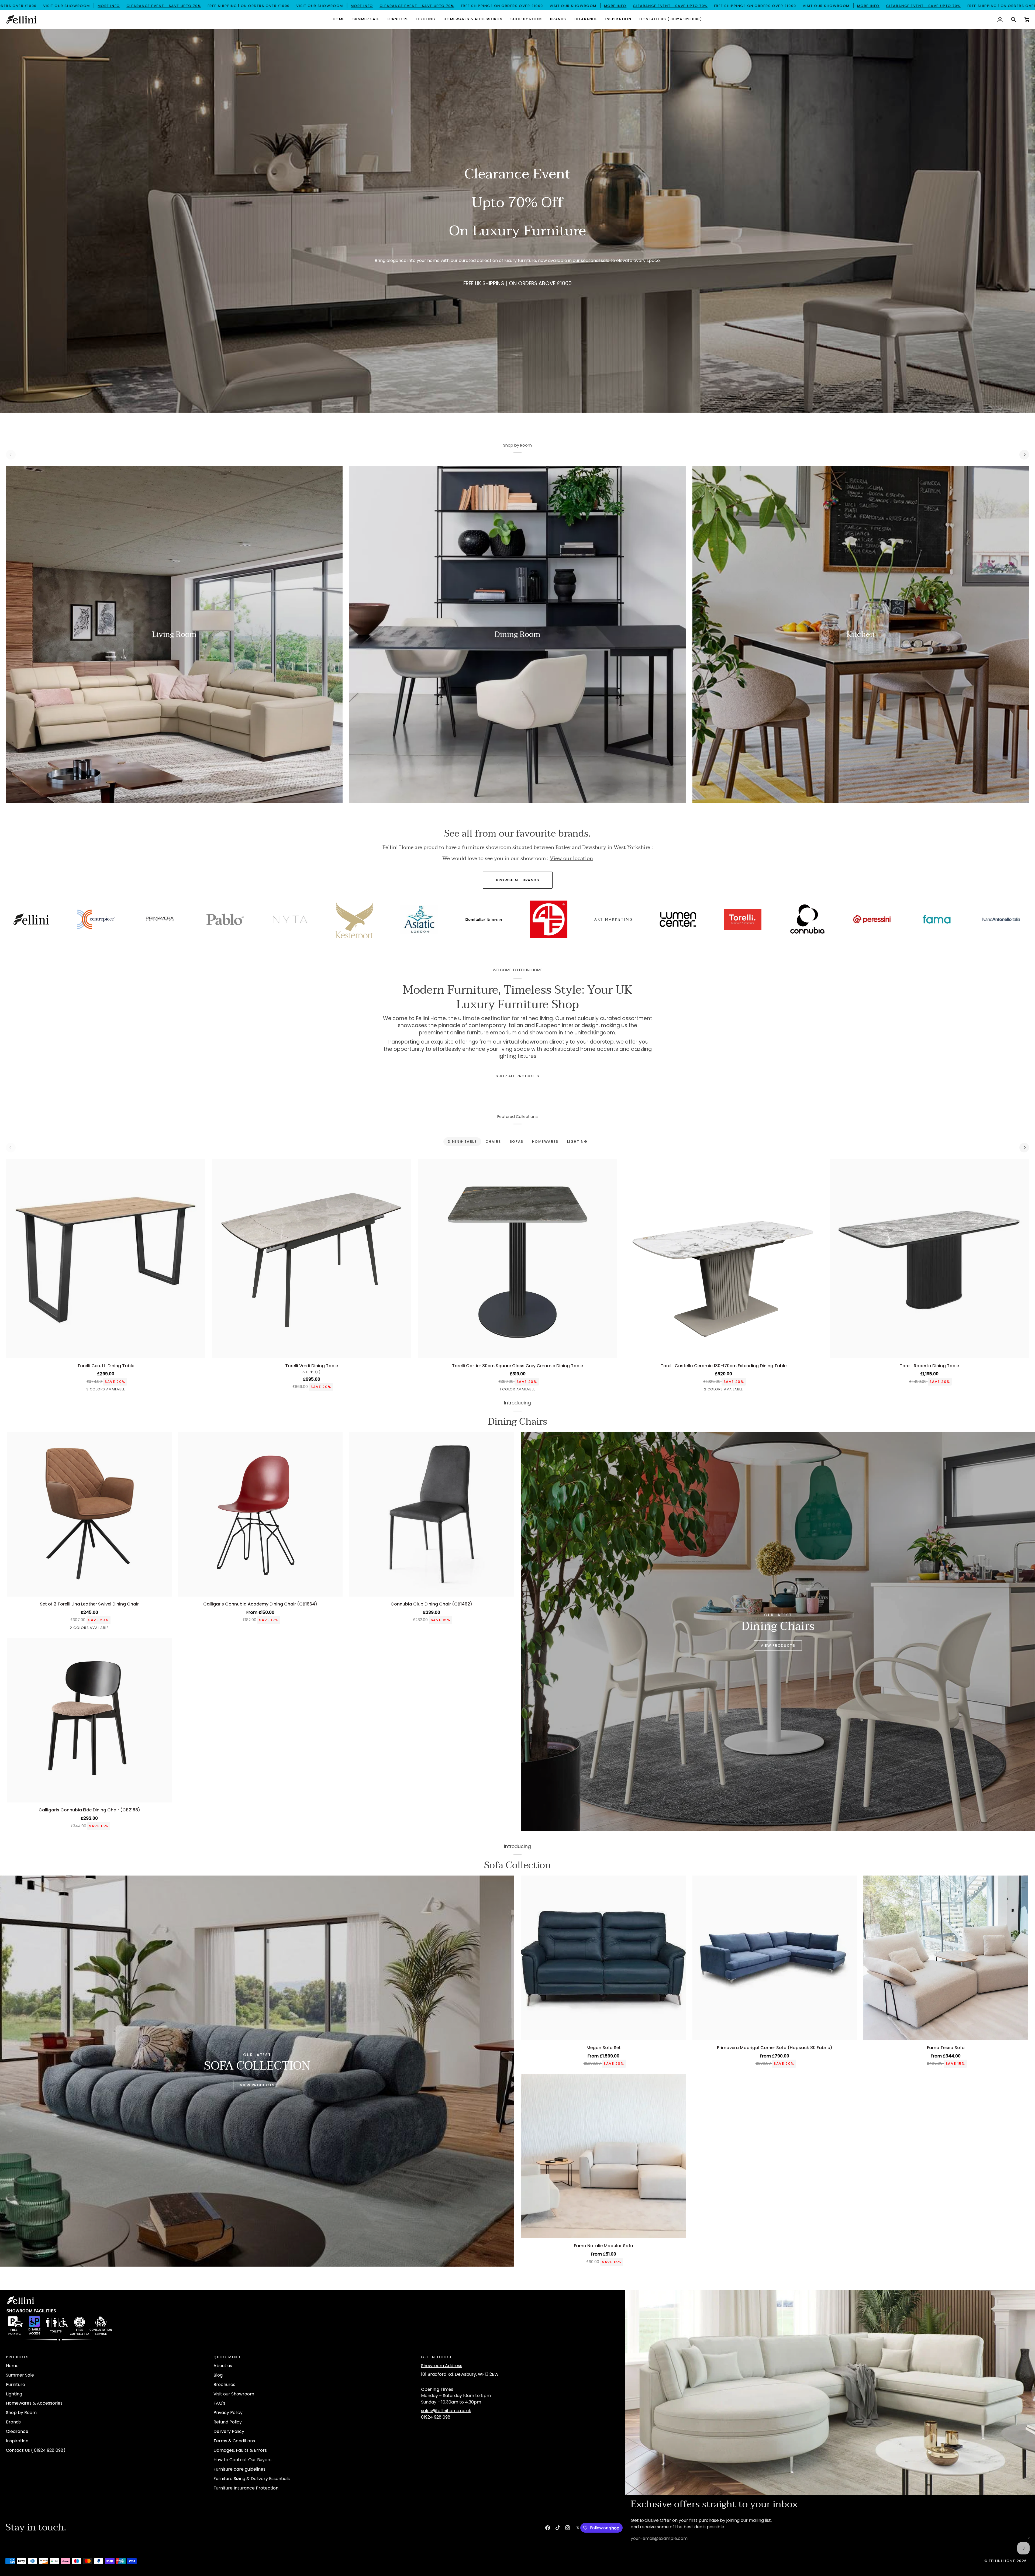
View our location (571, 858)
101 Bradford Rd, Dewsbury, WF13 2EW (460, 2374)
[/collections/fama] (124, 919)
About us (223, 2366)
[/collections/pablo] (642, 919)
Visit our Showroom (234, 2394)
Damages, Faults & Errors (240, 2450)
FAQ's (219, 2403)
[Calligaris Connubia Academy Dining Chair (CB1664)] (261, 1514)
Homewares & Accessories (34, 2403)
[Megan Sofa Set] (604, 1958)
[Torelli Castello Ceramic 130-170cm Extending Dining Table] (723, 1259)
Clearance (17, 2431)
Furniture (15, 2385)
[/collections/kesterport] (771, 921)
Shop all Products (517, 1076)
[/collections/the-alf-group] (965, 922)
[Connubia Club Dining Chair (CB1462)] (431, 1514)
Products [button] (17, 2357)
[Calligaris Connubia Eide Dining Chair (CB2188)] (89, 1720)
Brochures (224, 2385)
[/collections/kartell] (254, 919)
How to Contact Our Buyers (242, 2460)
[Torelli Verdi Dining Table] (312, 1259)
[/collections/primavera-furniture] (577, 919)
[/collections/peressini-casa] (60, 919)
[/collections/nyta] (706, 919)
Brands (13, 2422)
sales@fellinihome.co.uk (446, 2411)
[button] (366, 19)
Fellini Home (1003, 2561)
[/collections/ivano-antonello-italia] (189, 919)
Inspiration (17, 2441)
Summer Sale (20, 2375)
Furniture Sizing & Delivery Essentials (252, 2479)
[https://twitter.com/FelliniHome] (578, 2528)
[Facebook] (548, 2528)
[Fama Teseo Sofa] (946, 1958)
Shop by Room (21, 2413)
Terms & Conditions (234, 2441)
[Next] (1024, 455)
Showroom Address (442, 2366)
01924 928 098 (436, 2417)
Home (12, 2366)
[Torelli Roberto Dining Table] (929, 1259)
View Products (778, 1646)
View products (257, 2085)
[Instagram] (568, 2528)
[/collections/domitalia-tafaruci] (901, 919)
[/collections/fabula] (383, 919)
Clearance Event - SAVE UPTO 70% (287, 6)
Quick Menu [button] (227, 2357)
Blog (218, 2375)
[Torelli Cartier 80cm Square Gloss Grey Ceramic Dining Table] (517, 1259)
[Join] (1025, 2538)
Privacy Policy (228, 2413)
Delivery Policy (229, 2431)
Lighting (14, 2394)
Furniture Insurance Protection (246, 2488)
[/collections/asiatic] (836, 919)
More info (232, 6)
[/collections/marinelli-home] (318, 919)
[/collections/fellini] (448, 919)
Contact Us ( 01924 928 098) (36, 2450)
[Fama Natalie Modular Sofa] (604, 2156)
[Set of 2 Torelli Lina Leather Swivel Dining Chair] (89, 1514)
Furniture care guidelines (239, 2469)
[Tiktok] (558, 2528)
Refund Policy (228, 2422)
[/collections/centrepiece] (512, 919)
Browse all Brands (518, 880)
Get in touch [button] (436, 2357)
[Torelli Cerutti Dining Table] (106, 1259)
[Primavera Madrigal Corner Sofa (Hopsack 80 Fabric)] (775, 1958)
